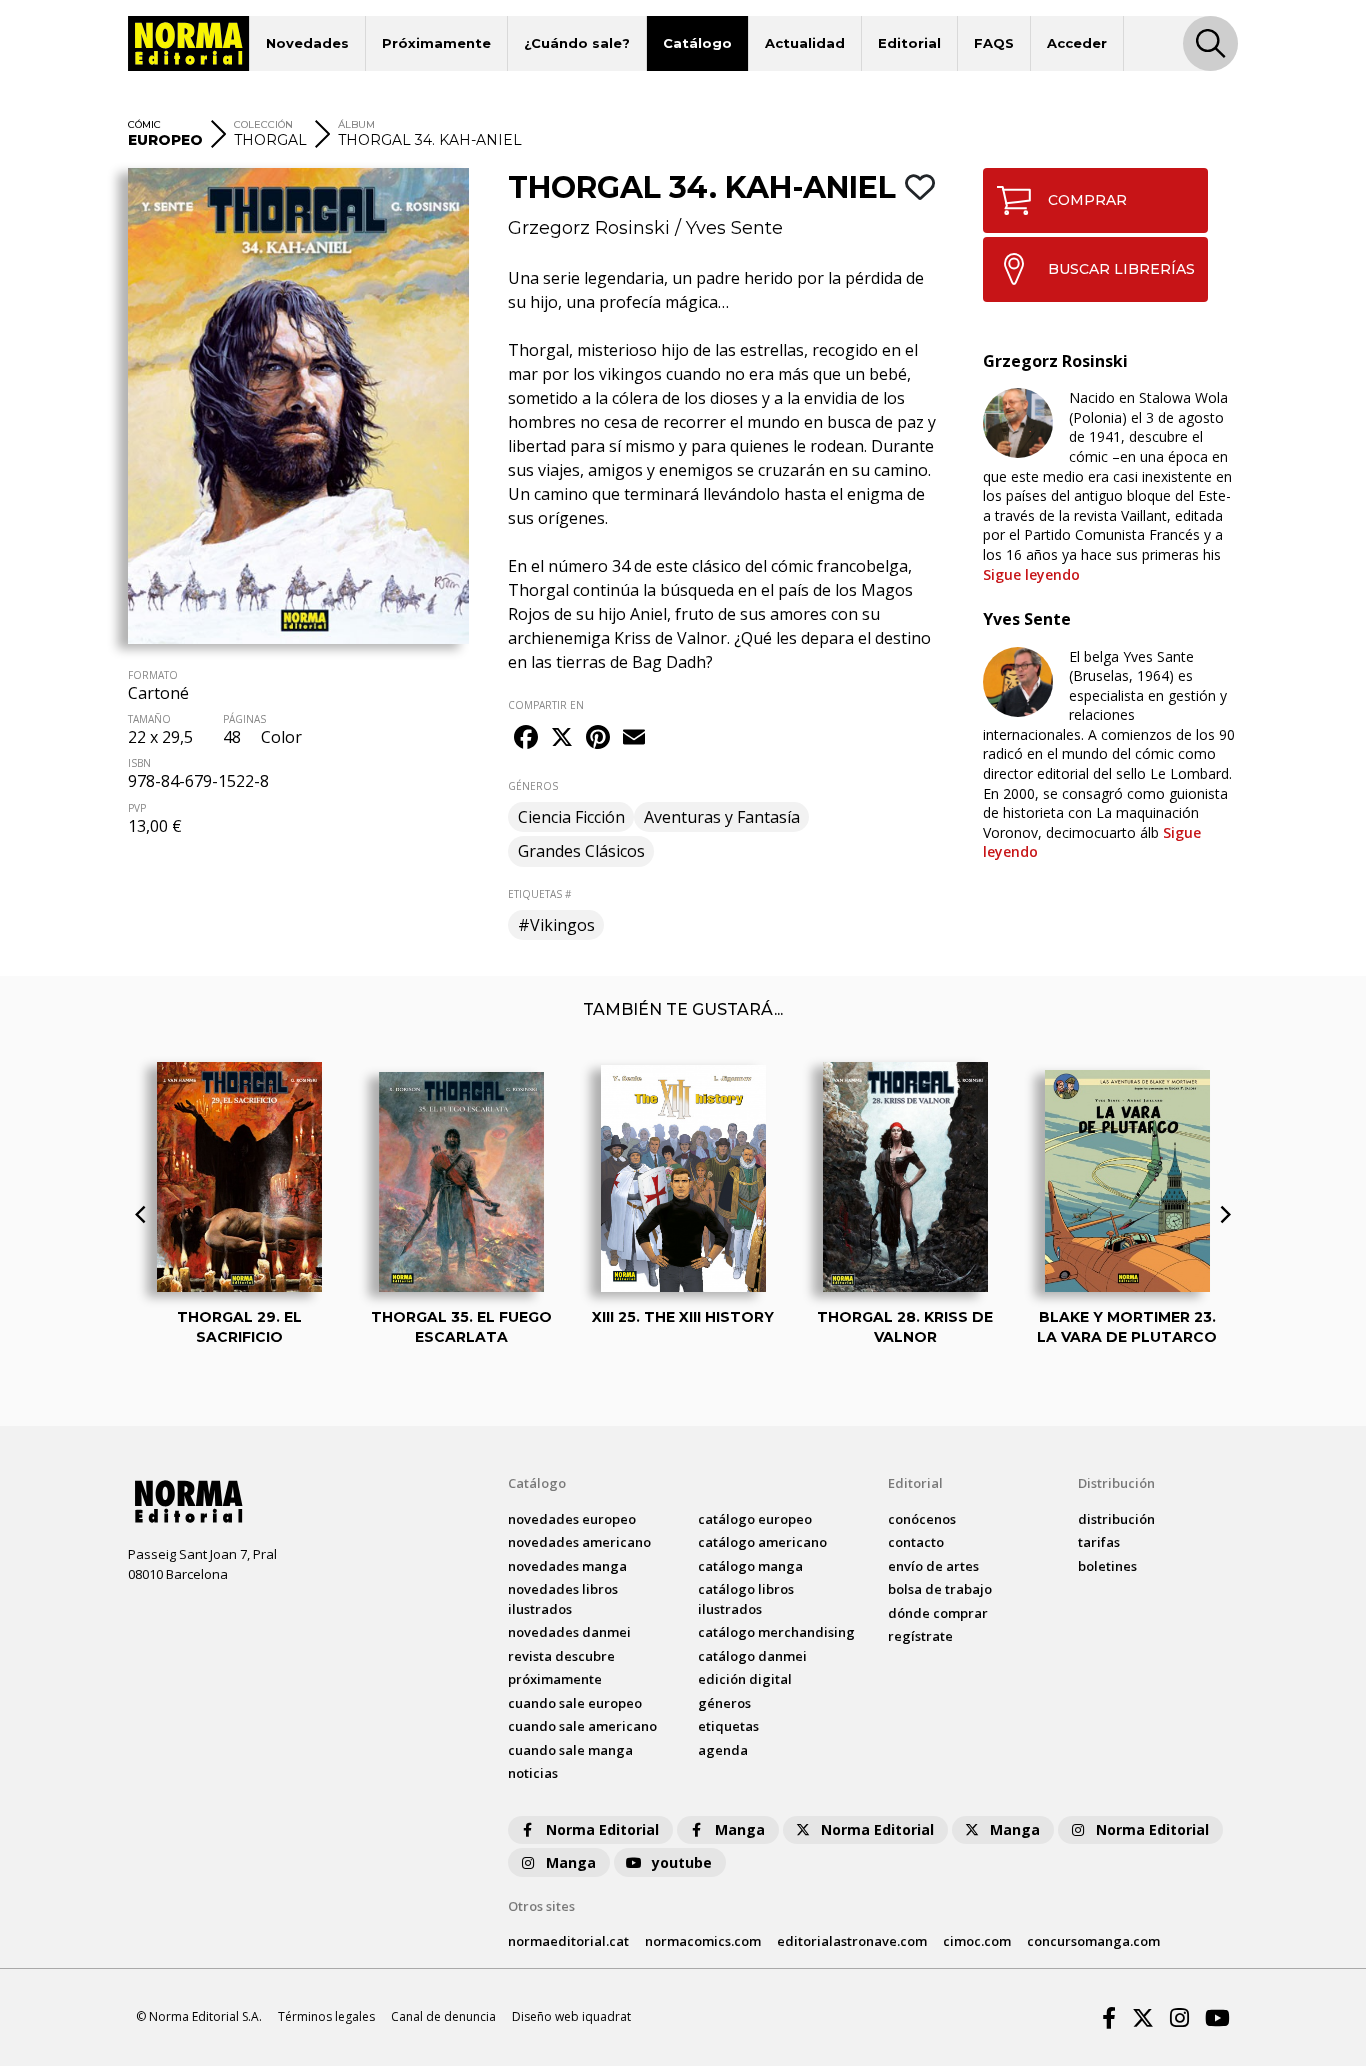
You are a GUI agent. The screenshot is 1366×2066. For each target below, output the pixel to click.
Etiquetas (728, 1726)
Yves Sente (734, 228)
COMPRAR (1087, 200)
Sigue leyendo (1031, 574)
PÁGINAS (244, 719)
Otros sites (541, 1906)
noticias (533, 1773)
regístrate (920, 1636)
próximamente (555, 1679)
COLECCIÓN (263, 124)
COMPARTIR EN (546, 705)
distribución (1116, 1519)
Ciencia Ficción (571, 817)
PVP (137, 808)
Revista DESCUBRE (561, 1656)
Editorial (909, 43)
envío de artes (933, 1566)
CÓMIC (144, 124)
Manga (740, 1829)
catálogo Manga (750, 1566)
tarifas (1099, 1542)
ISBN (139, 763)
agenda (723, 1750)
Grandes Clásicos (581, 851)
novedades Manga (567, 1566)
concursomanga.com (1093, 1941)
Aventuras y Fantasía (722, 817)
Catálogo (697, 43)
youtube (682, 1862)
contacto (916, 1542)
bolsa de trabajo (940, 1589)
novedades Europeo (572, 1519)
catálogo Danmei (752, 1656)
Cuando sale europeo (575, 1703)
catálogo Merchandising (776, 1632)
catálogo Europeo (755, 1519)
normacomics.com (703, 1941)
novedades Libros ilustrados (563, 1599)
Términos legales (326, 2016)
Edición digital (745, 1679)
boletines (1107, 1566)
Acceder (1077, 43)
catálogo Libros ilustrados (746, 1599)
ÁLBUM (356, 124)
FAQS (994, 43)
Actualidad (805, 43)
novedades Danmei (569, 1632)
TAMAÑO (149, 719)
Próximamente (436, 43)
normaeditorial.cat (568, 1941)
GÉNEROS (533, 786)
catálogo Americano (762, 1542)
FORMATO (153, 675)
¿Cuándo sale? (577, 43)
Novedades (307, 43)
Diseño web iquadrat (571, 2016)
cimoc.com (977, 1941)
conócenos (922, 1519)
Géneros (724, 1703)
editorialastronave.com (852, 1941)
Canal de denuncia (443, 2016)
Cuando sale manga (570, 1750)
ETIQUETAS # (539, 894)
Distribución (1116, 1483)
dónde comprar (938, 1613)
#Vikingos (556, 925)
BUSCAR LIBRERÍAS (1121, 269)
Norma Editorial (602, 1829)
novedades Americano (579, 1542)
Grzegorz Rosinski (589, 228)
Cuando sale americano (582, 1726)
